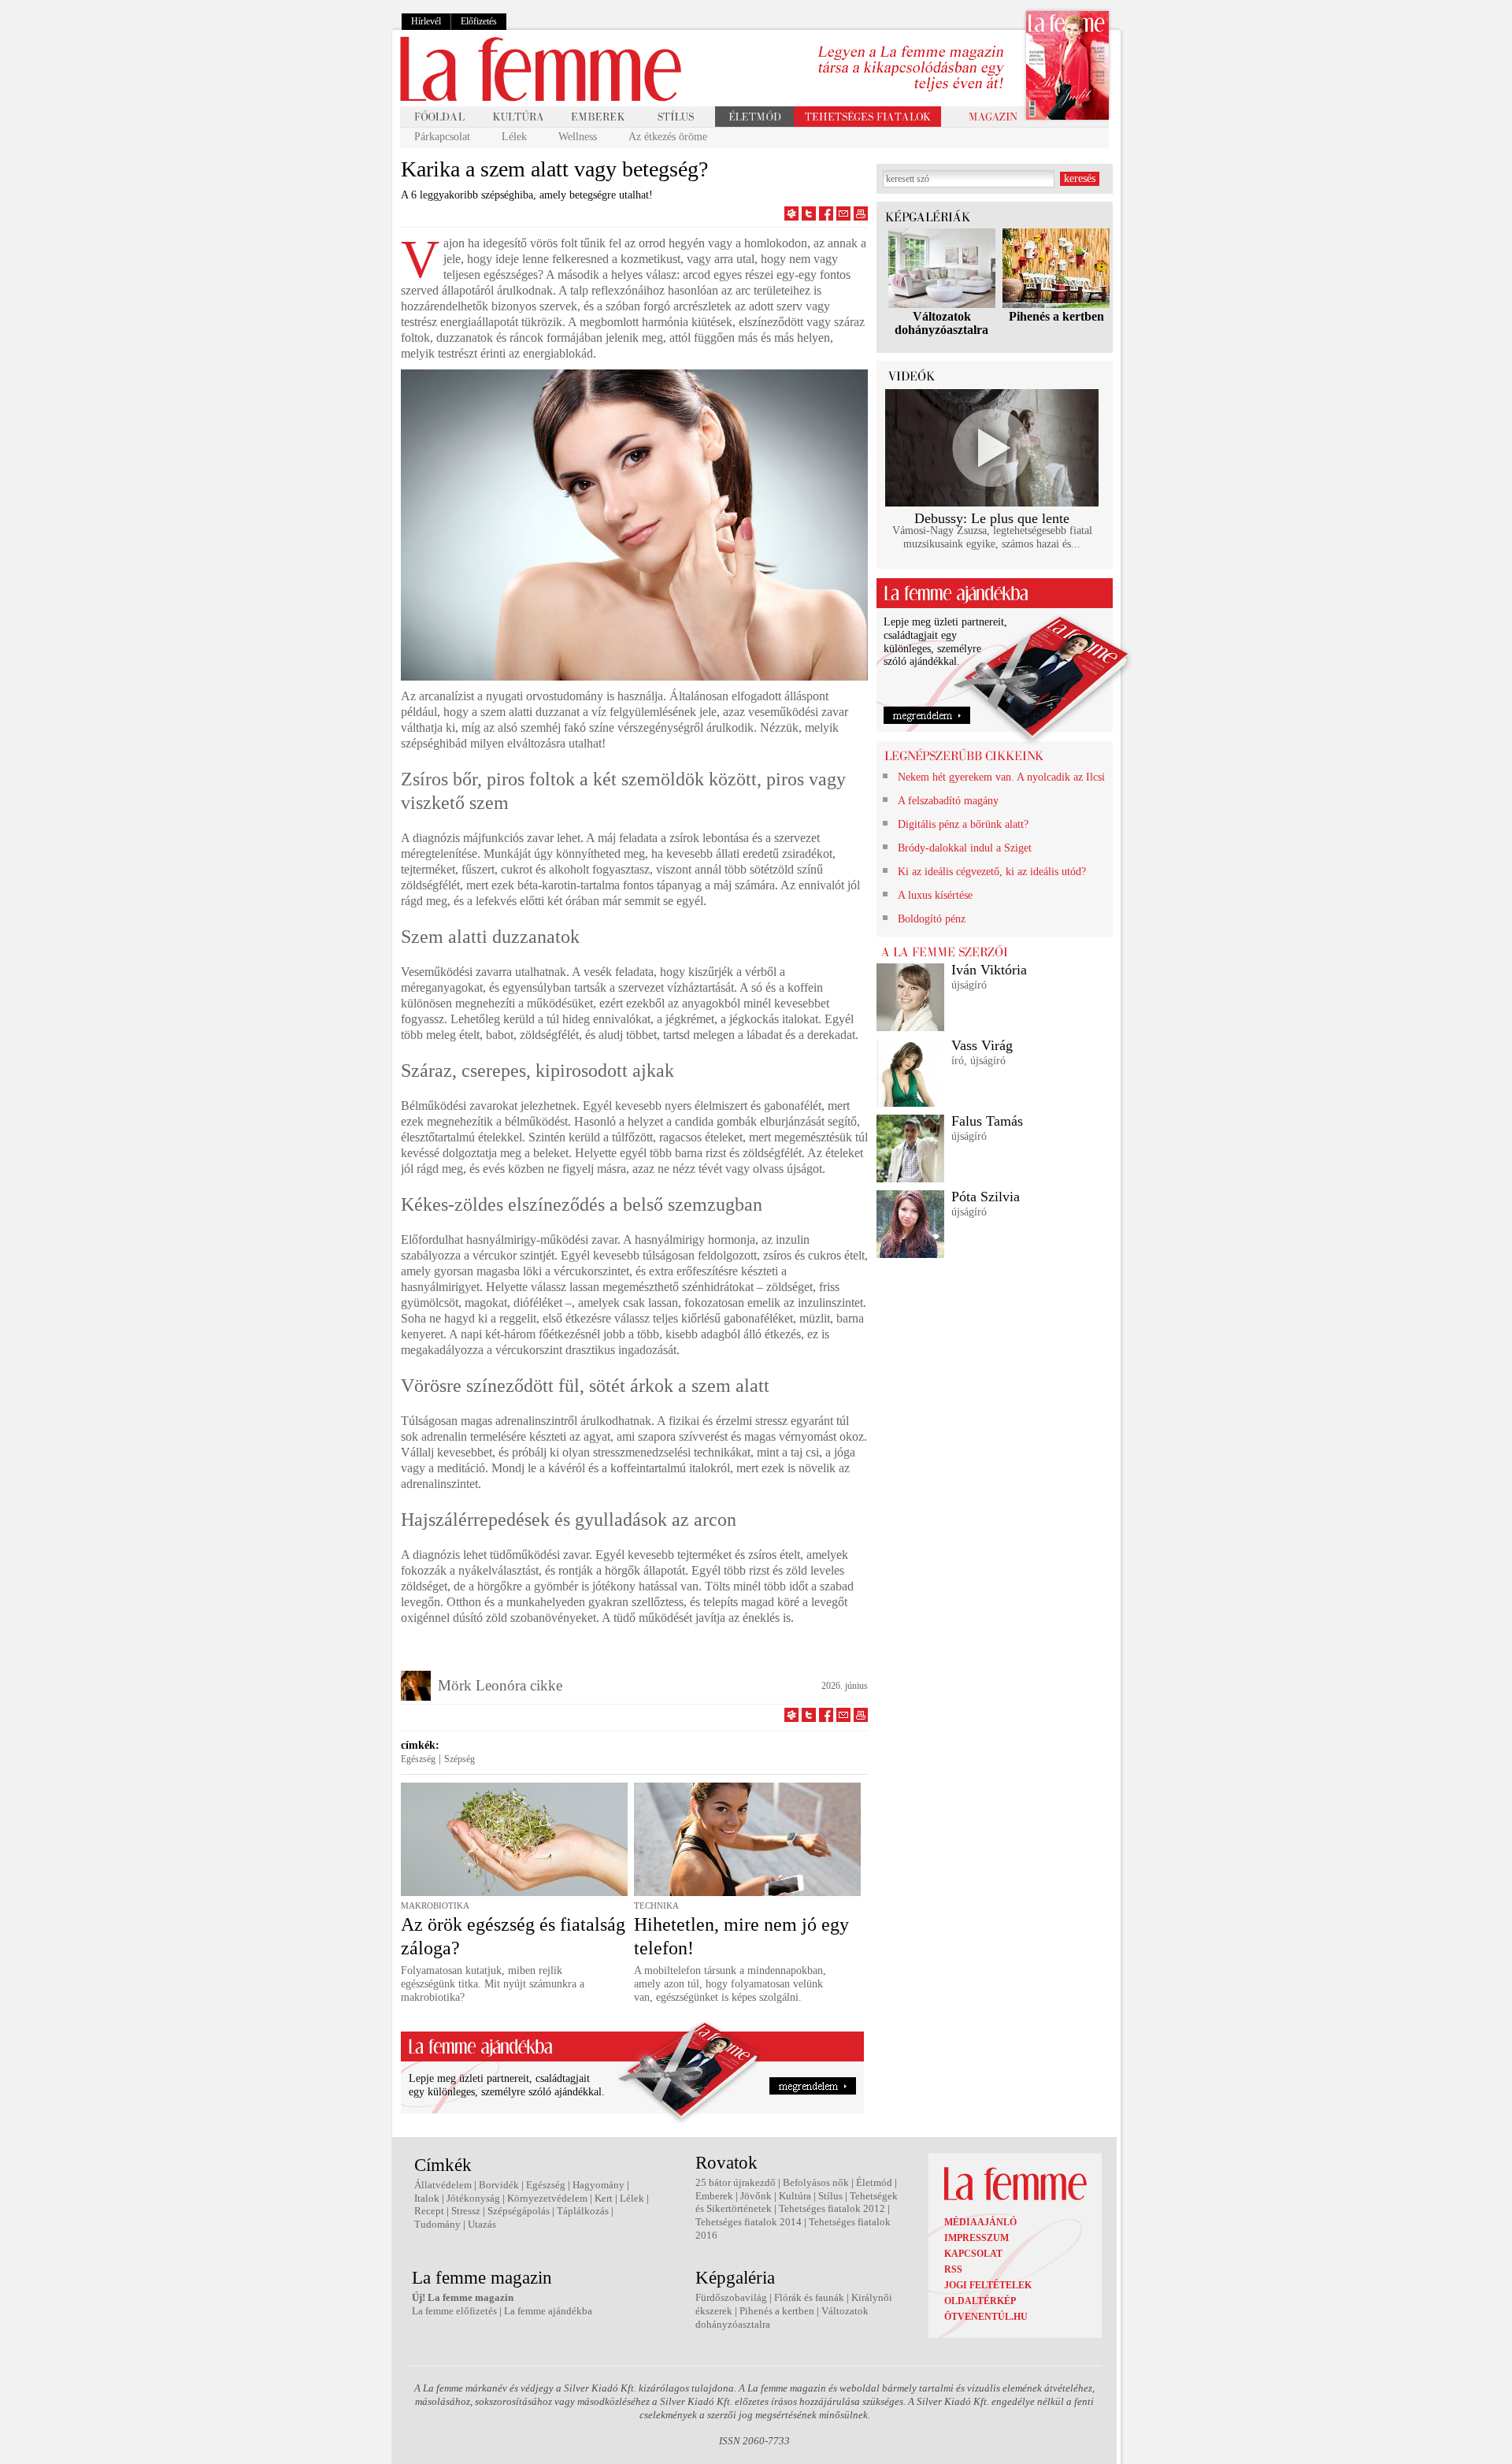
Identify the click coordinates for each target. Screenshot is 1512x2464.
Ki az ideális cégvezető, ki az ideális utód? (992, 872)
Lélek (514, 137)
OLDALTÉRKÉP (980, 2301)
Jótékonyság (473, 2198)
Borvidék (499, 2185)
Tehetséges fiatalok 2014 (749, 2222)
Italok (427, 2198)
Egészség (418, 1759)
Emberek (714, 2196)
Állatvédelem (443, 2185)
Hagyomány (598, 2185)
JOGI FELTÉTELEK (988, 2285)
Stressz (466, 2211)
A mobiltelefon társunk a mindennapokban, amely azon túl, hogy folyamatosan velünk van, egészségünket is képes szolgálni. (730, 1984)
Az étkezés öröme (668, 137)
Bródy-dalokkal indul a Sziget (965, 848)
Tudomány (437, 2224)
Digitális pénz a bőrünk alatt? (963, 824)
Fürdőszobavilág (731, 2297)
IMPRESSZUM (976, 2238)
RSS (953, 2269)
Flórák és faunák (809, 2297)
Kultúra (795, 2196)
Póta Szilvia (986, 1197)
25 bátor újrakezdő (736, 2182)
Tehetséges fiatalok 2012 (832, 2208)
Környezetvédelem (547, 2198)
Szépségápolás (519, 2211)
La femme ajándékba (548, 2311)
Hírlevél (426, 21)
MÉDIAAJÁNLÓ (980, 2222)
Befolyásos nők (816, 2182)
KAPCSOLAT (973, 2254)
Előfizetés (479, 21)
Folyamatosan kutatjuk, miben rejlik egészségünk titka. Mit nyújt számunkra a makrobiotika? (493, 1984)
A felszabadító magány (948, 801)
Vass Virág (982, 1045)
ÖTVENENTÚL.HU (986, 2317)
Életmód (874, 2182)
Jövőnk (756, 2196)
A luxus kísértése (935, 895)
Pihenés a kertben (1056, 316)
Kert (604, 2198)
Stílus (830, 2196)
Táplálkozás (583, 2211)
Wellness (578, 137)
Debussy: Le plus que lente (992, 518)
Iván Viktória (989, 970)
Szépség (460, 1759)
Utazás (482, 2224)
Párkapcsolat (442, 137)
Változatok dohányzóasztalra (941, 323)
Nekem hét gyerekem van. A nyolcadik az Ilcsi (1001, 777)
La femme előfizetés (454, 2311)
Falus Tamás (987, 1121)
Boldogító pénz (932, 919)
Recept (429, 2211)
